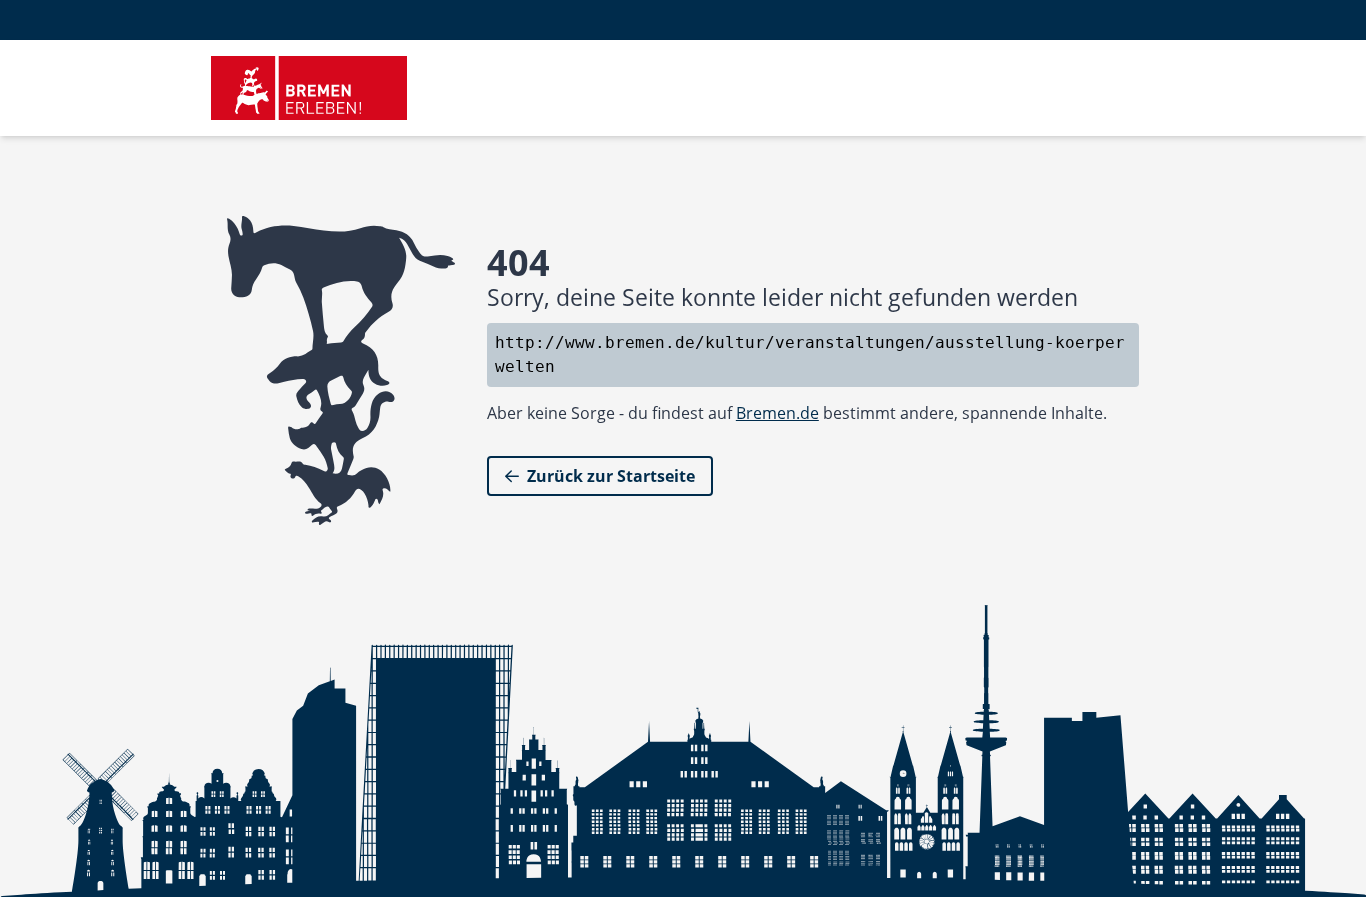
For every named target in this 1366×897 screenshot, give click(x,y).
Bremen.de (777, 413)
